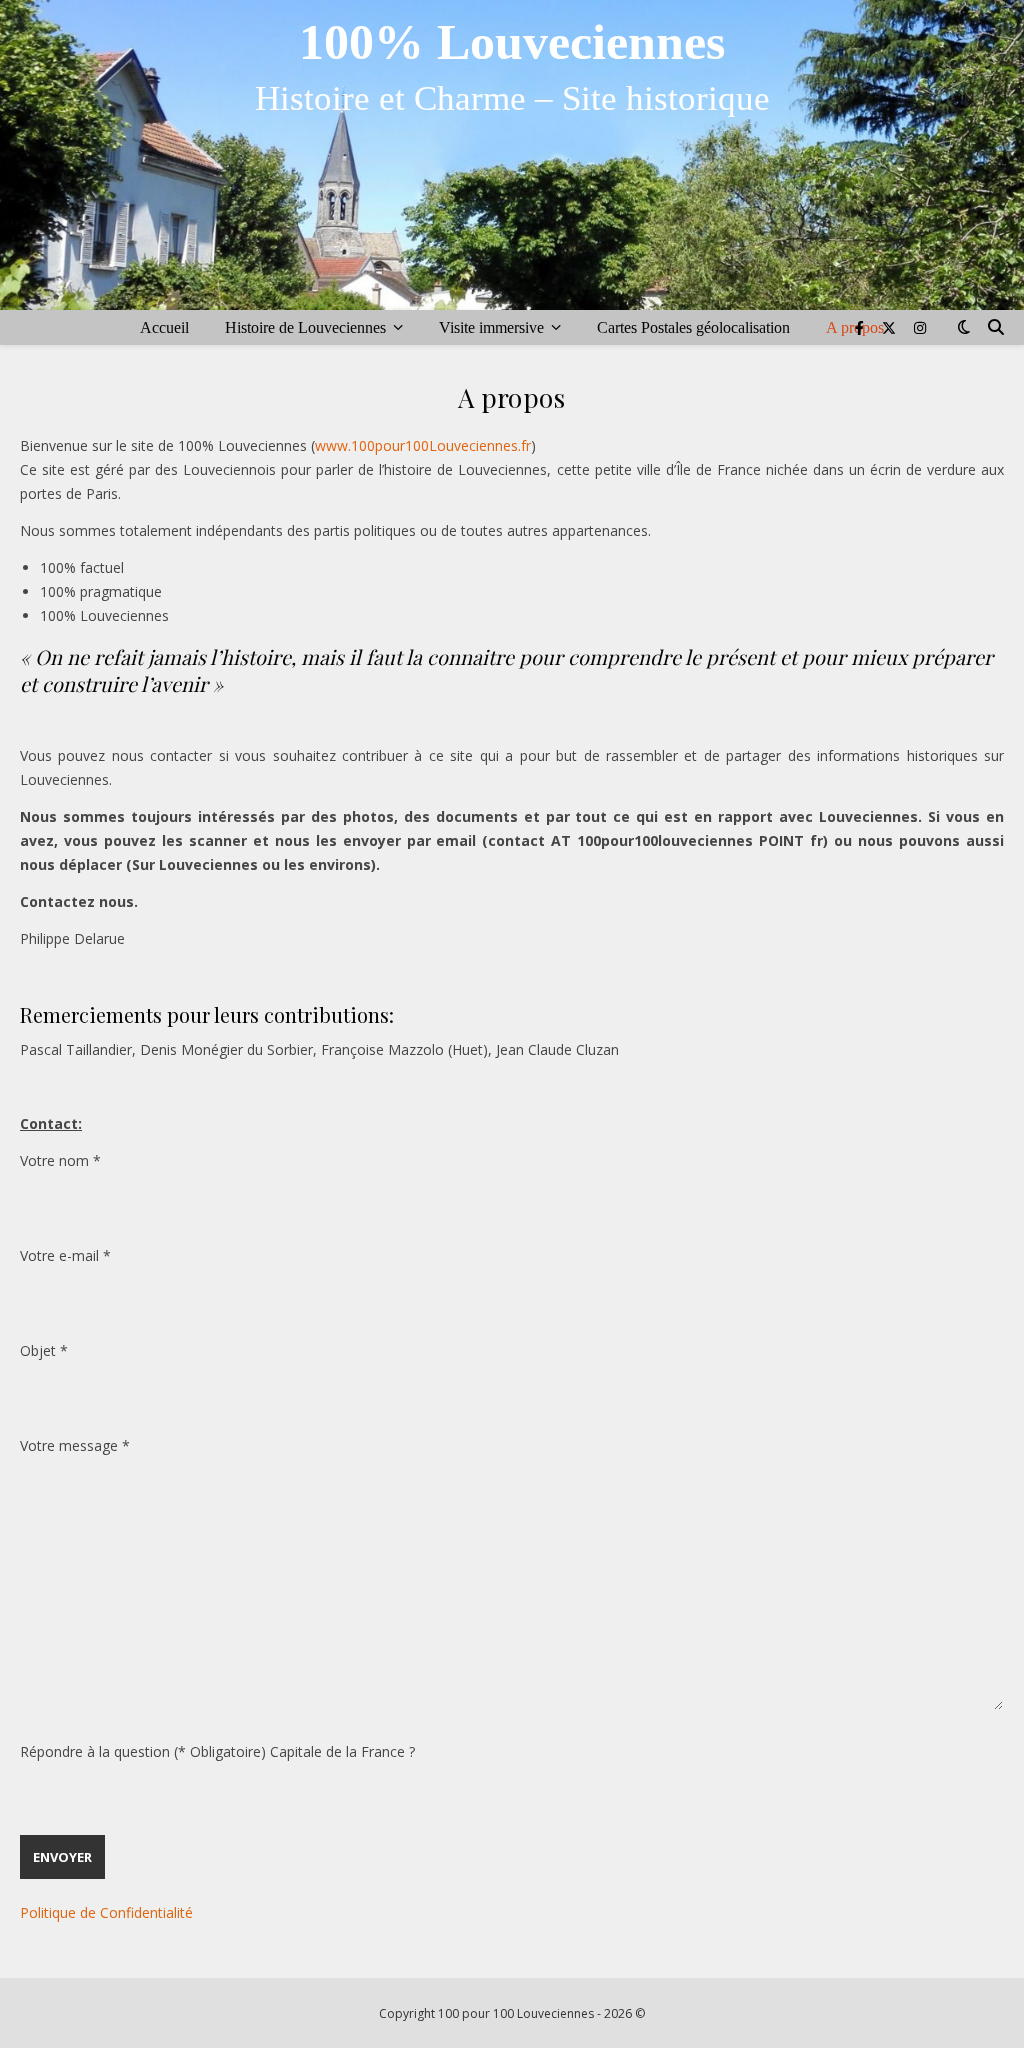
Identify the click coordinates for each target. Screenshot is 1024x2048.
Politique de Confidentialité (108, 1912)
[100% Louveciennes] (512, 155)
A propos (855, 327)
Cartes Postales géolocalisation (693, 327)
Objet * (44, 1350)
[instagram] (920, 327)
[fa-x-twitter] (891, 327)
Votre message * (75, 1445)
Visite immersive (491, 327)
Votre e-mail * (65, 1255)
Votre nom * (60, 1160)
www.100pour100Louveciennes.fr (423, 445)
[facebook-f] (861, 327)
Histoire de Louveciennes (305, 327)
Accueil (164, 327)
